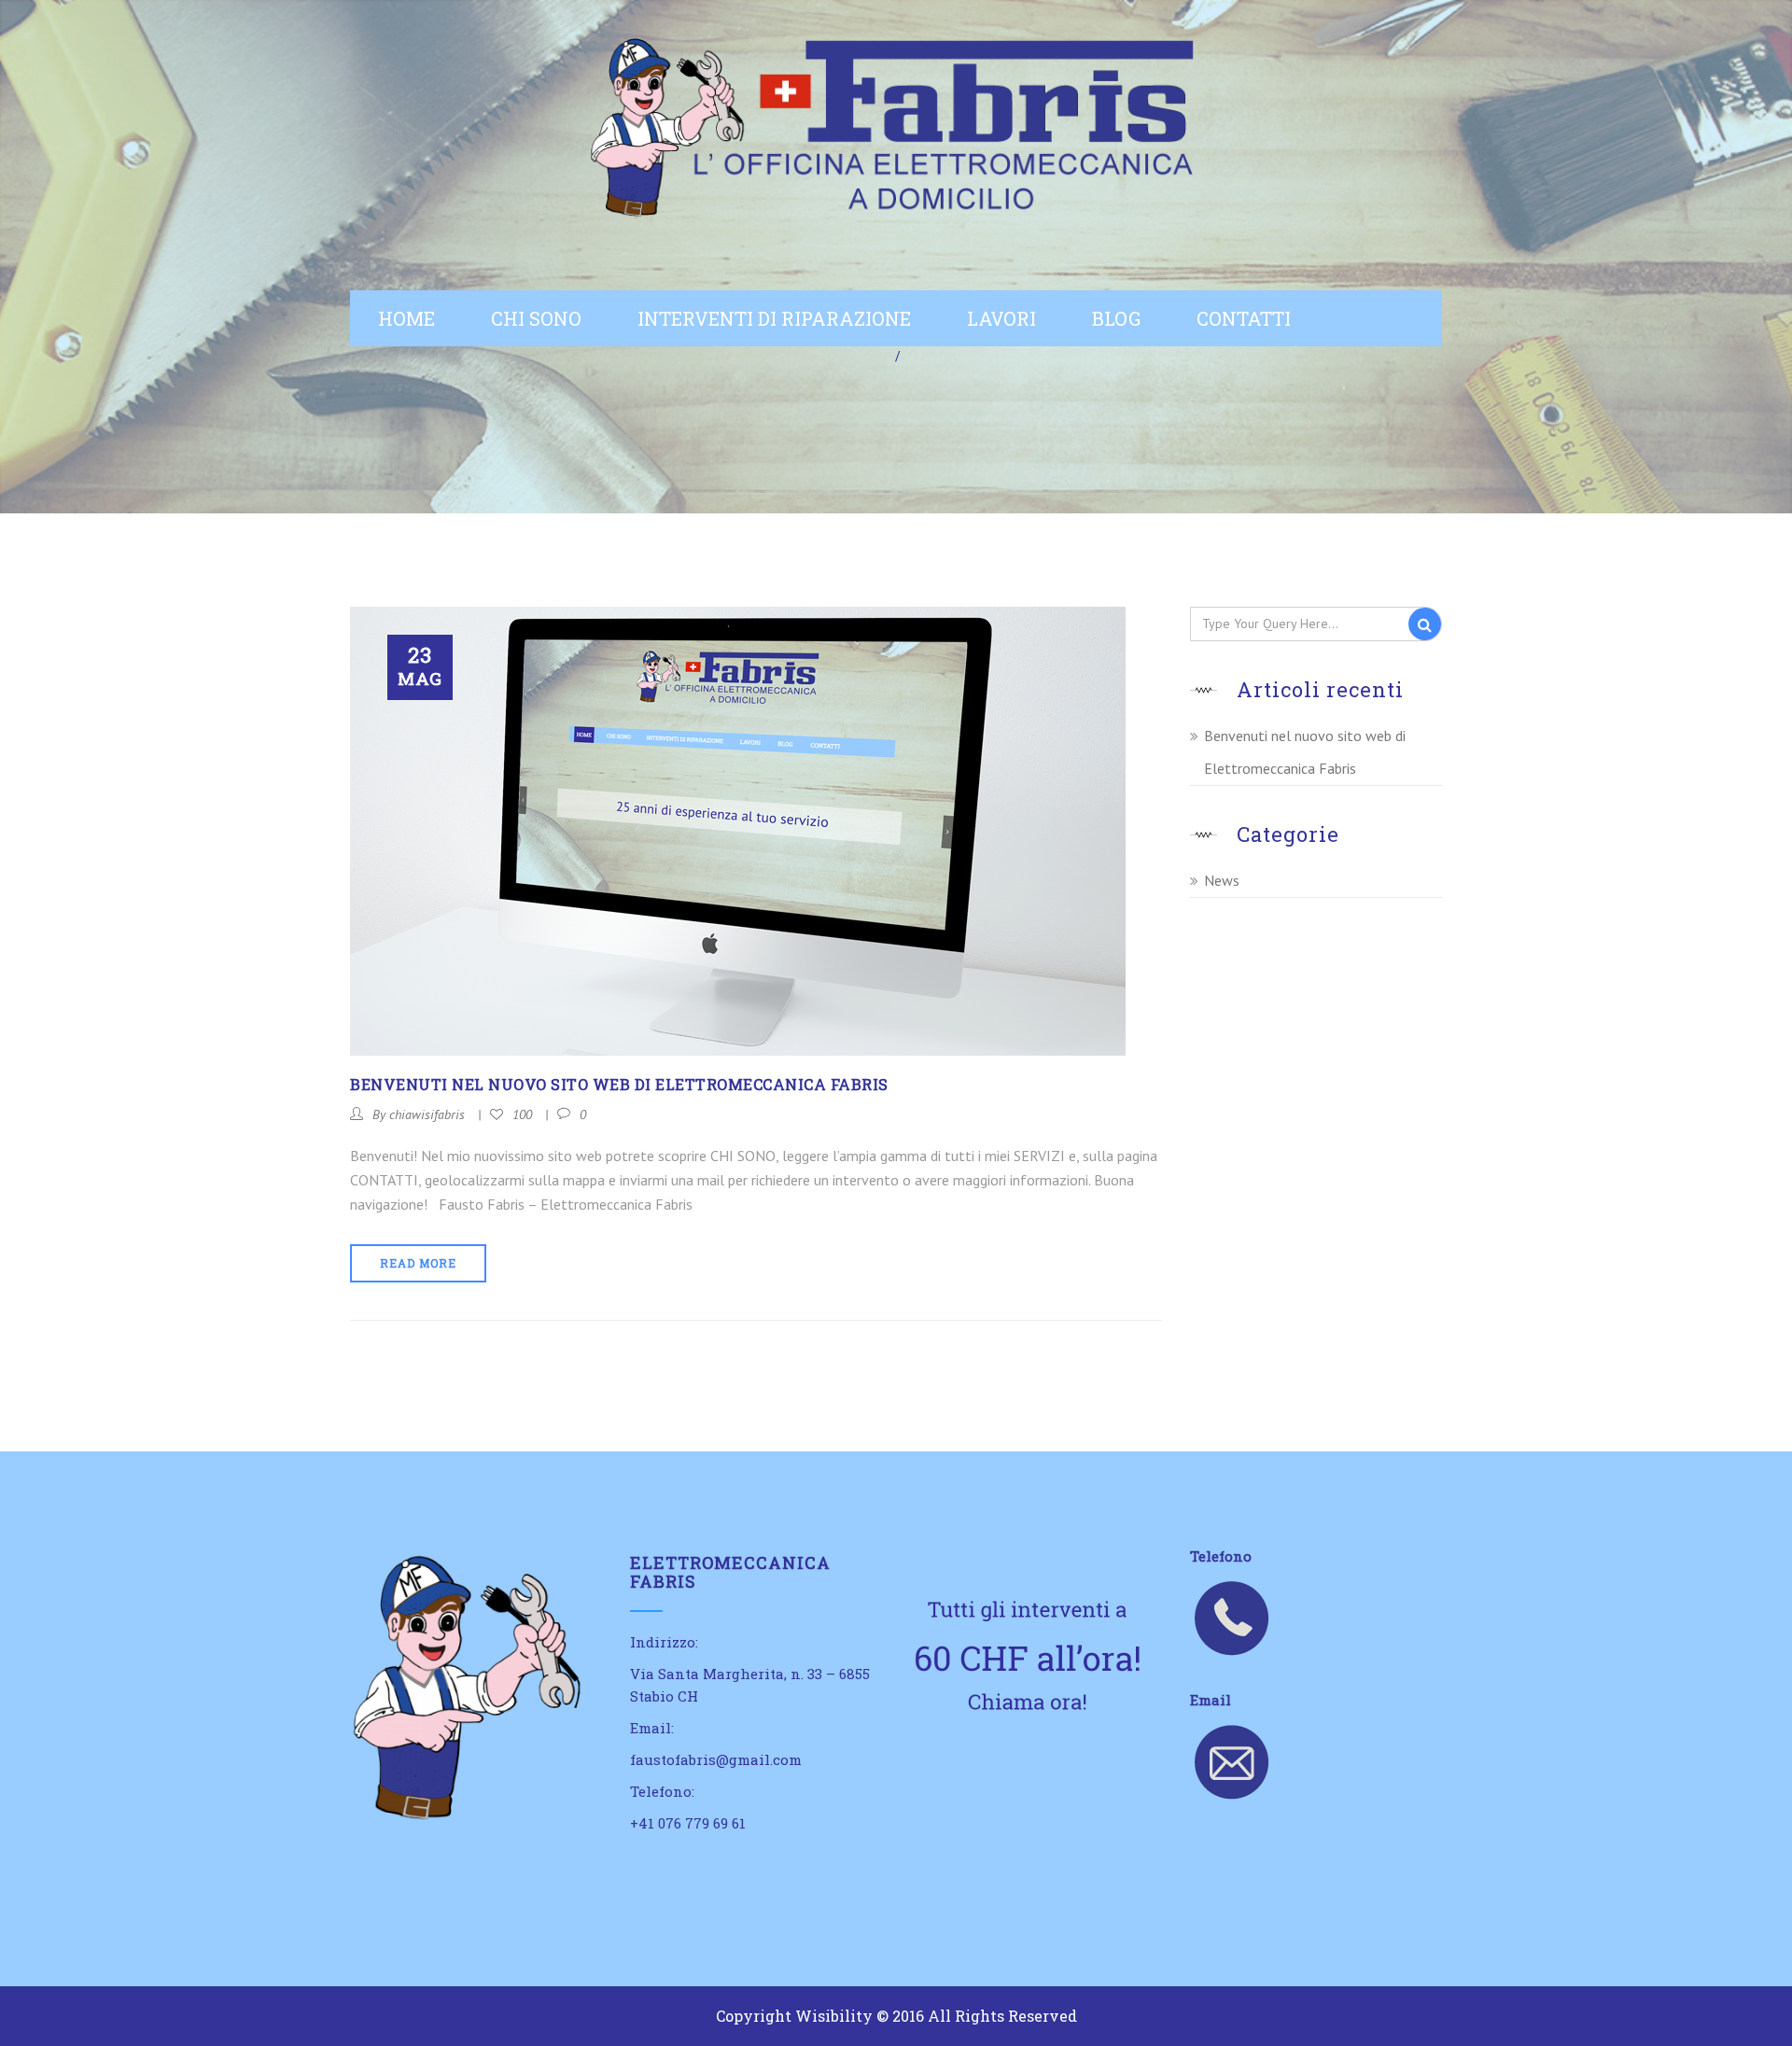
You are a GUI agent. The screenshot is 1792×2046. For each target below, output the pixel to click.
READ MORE (418, 1263)
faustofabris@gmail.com (716, 1759)
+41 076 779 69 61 (688, 1823)
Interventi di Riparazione (774, 318)
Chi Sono (536, 318)
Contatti (1244, 318)
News (1222, 880)
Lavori (1001, 318)
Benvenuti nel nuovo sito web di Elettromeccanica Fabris (619, 1084)
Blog (1116, 318)
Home (406, 318)
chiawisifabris (427, 1114)
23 (420, 666)
